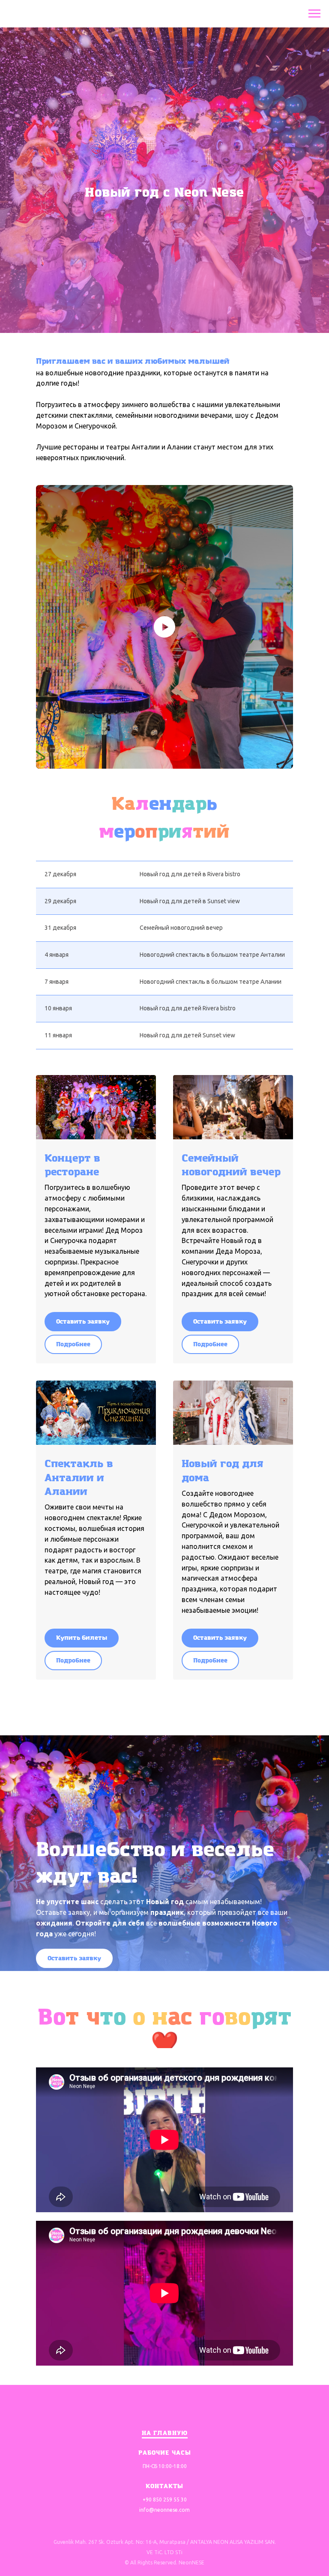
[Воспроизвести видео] (164, 2123)
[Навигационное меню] (314, 14)
